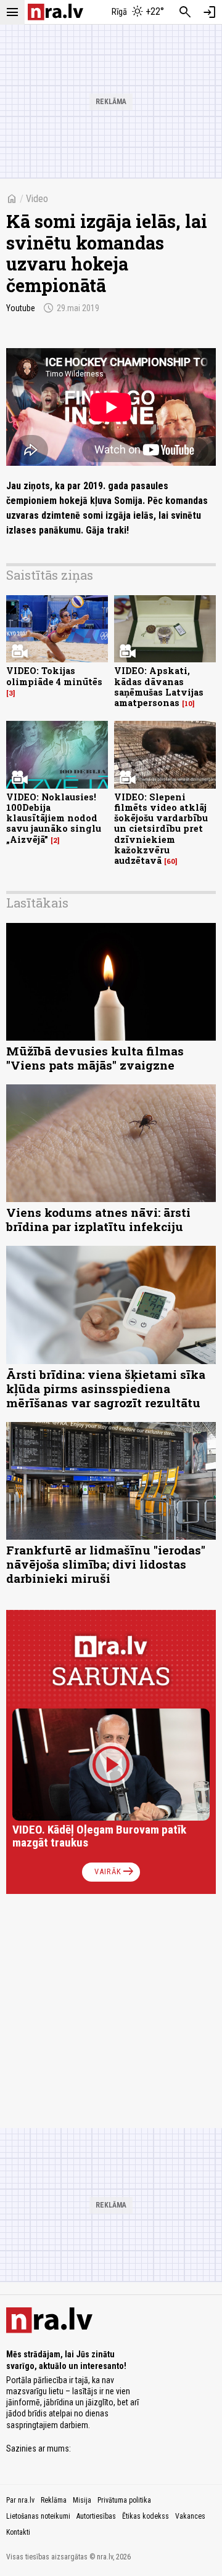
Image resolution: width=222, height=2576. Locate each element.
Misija (82, 2500)
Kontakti (18, 2532)
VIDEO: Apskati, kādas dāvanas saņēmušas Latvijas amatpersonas (159, 687)
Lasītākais (37, 903)
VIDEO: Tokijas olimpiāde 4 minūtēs (54, 676)
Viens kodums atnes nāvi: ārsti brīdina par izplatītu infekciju (98, 1219)
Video (37, 199)
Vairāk (115, 1872)
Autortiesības (96, 2516)
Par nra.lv (20, 2500)
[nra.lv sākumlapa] (55, 12)
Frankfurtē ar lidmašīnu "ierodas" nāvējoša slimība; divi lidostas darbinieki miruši (106, 1564)
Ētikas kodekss (146, 2516)
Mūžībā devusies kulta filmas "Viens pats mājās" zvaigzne (95, 1058)
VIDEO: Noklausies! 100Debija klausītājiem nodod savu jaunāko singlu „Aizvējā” (54, 818)
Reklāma (54, 2500)
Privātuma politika (124, 2500)
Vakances (190, 2516)
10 (188, 704)
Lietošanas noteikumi (38, 2516)
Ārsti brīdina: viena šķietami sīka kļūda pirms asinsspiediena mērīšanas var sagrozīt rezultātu (106, 1388)
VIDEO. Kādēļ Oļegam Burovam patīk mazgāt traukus (99, 1836)
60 (171, 861)
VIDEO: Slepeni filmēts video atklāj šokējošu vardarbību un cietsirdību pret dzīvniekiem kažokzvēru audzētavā (161, 829)
